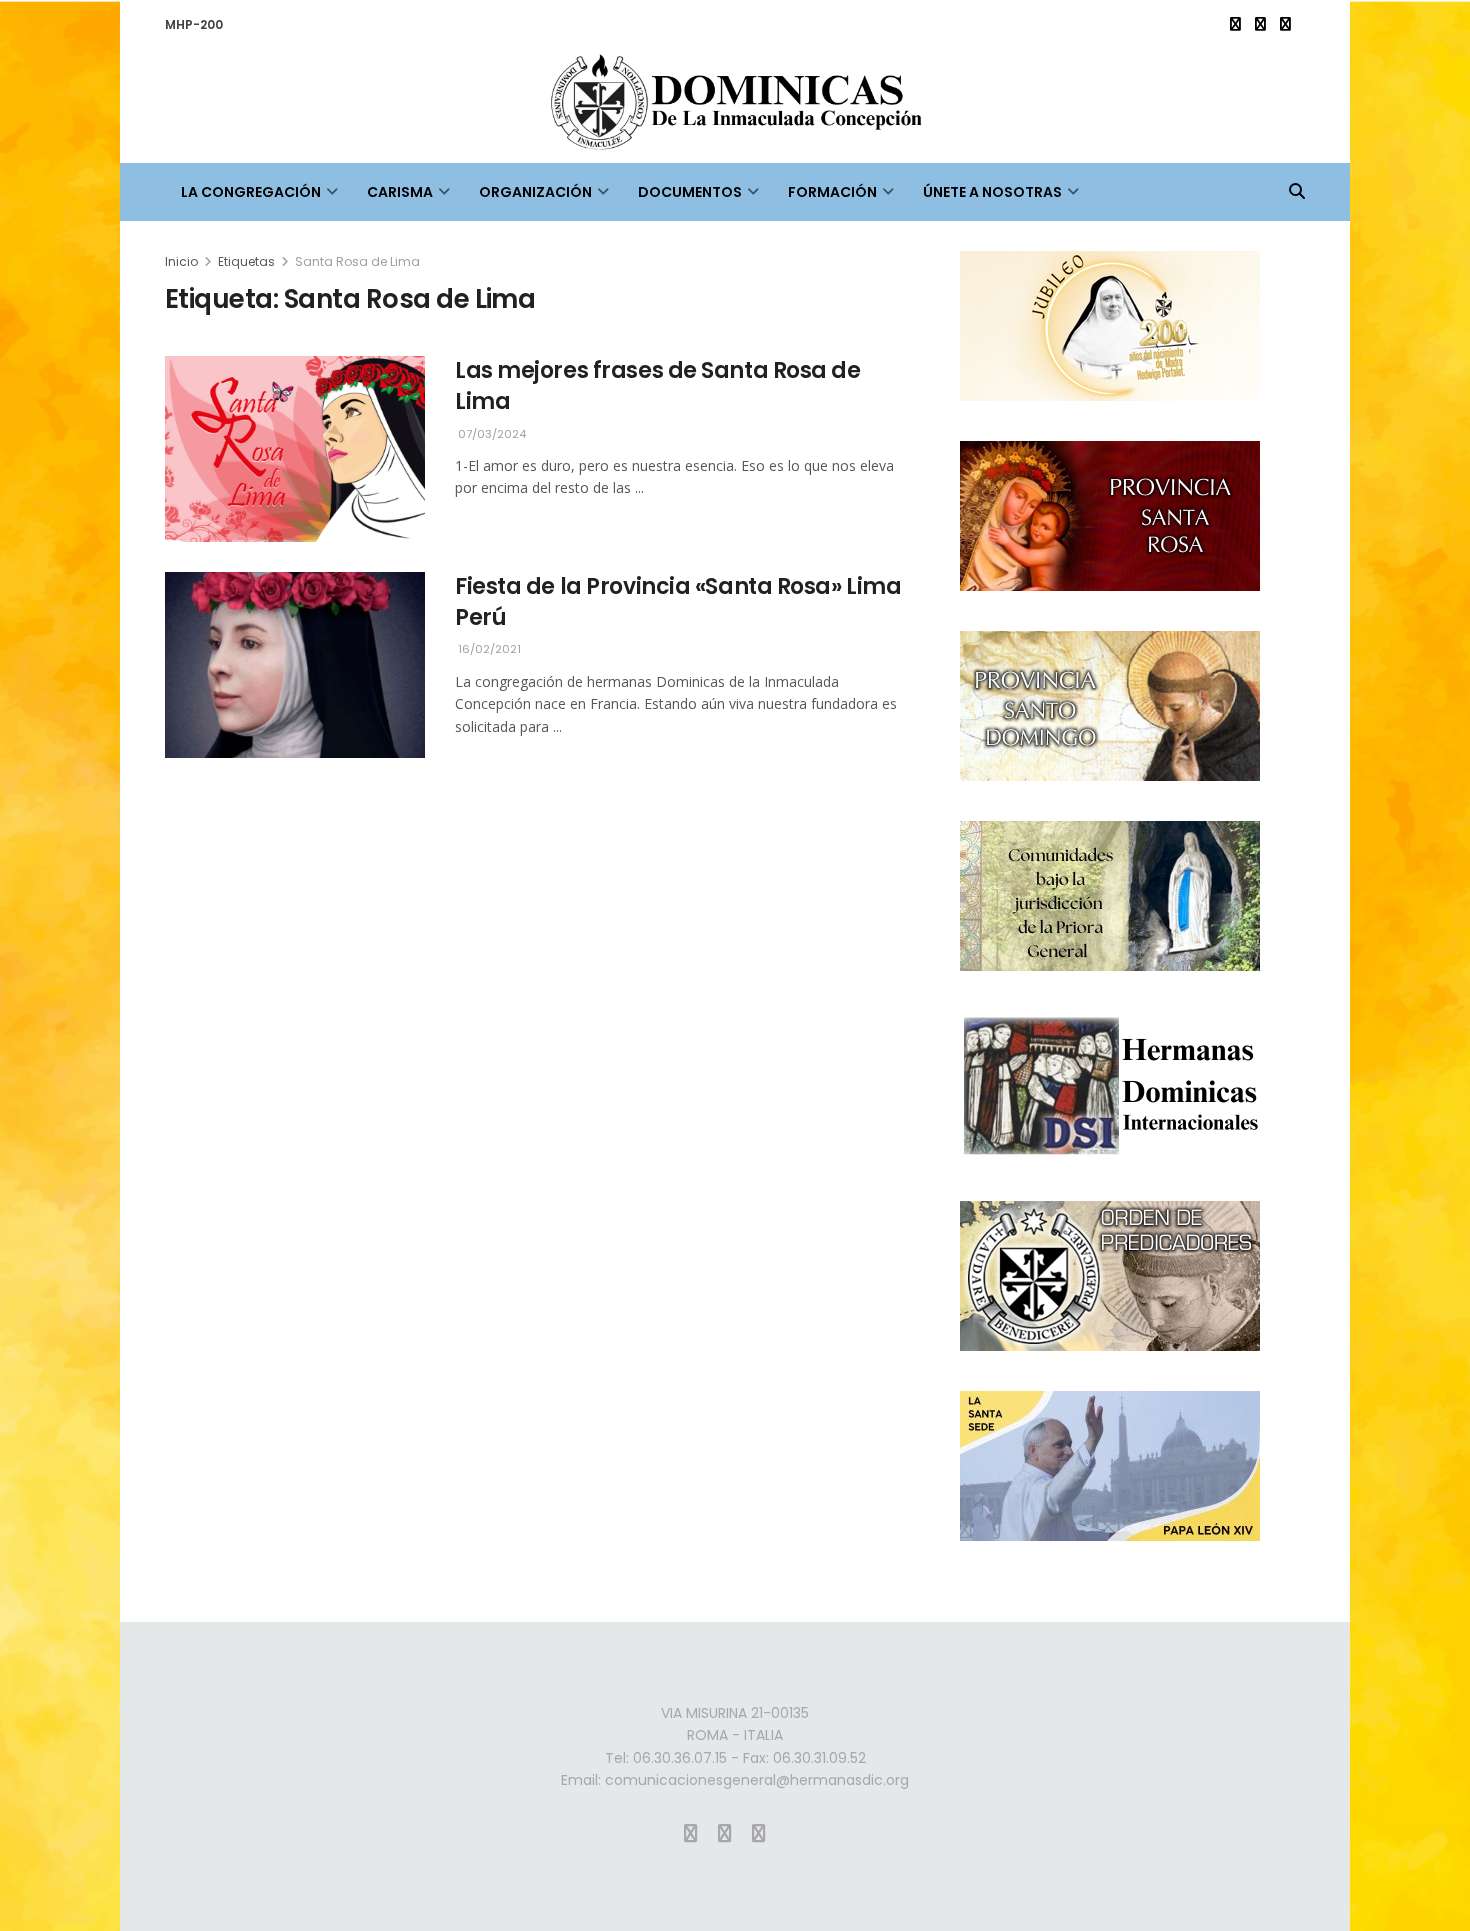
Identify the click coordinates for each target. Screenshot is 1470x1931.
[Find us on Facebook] (1260, 24)
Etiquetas (246, 261)
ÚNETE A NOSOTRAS (992, 192)
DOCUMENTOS (690, 192)
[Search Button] (1297, 192)
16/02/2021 (488, 649)
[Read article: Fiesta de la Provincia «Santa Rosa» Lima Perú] (295, 665)
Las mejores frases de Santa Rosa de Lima (658, 386)
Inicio (181, 261)
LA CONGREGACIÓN (251, 192)
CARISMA (400, 192)
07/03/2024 (490, 434)
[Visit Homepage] (735, 106)
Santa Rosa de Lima (357, 261)
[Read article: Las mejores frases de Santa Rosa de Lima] (295, 449)
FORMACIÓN (832, 192)
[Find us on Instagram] (1235, 24)
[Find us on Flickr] (1285, 24)
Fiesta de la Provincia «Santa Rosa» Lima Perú (678, 602)
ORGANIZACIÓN (535, 192)
